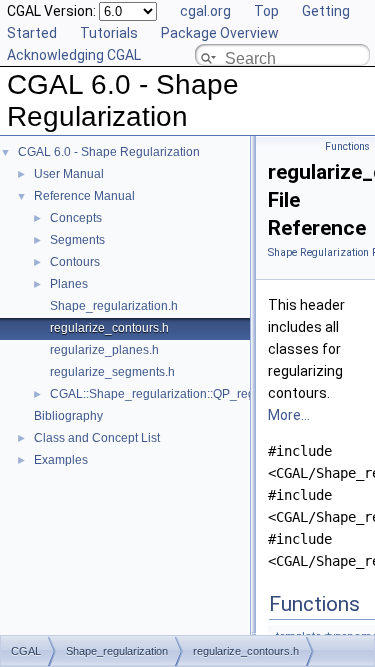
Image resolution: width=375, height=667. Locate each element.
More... (289, 415)
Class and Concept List (97, 438)
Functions (347, 146)
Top (266, 11)
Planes (69, 284)
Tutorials (109, 33)
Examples (61, 460)
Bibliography (68, 416)
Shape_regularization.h (114, 306)
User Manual (69, 174)
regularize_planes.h (104, 350)
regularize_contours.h (109, 328)
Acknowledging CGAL (74, 55)
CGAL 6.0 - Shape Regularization (109, 152)
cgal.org (205, 11)
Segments (77, 240)
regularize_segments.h (112, 372)
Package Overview (220, 33)
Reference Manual (84, 196)
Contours (75, 262)
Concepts (76, 218)
